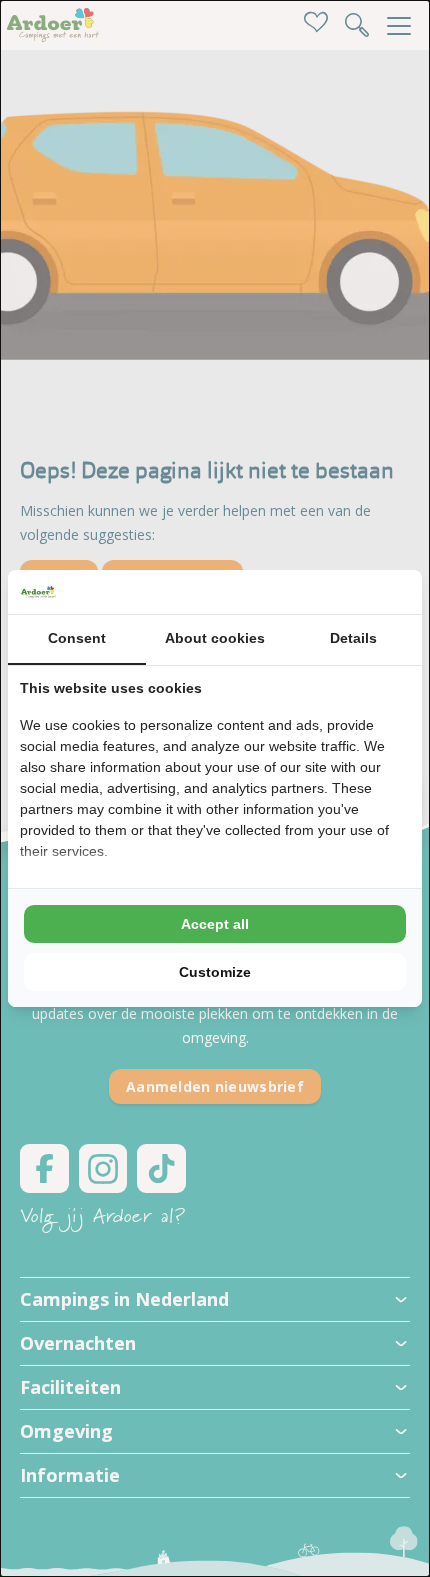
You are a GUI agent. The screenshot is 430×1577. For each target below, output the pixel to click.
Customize (215, 972)
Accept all (215, 924)
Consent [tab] (77, 638)
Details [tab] (353, 638)
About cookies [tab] (215, 638)
